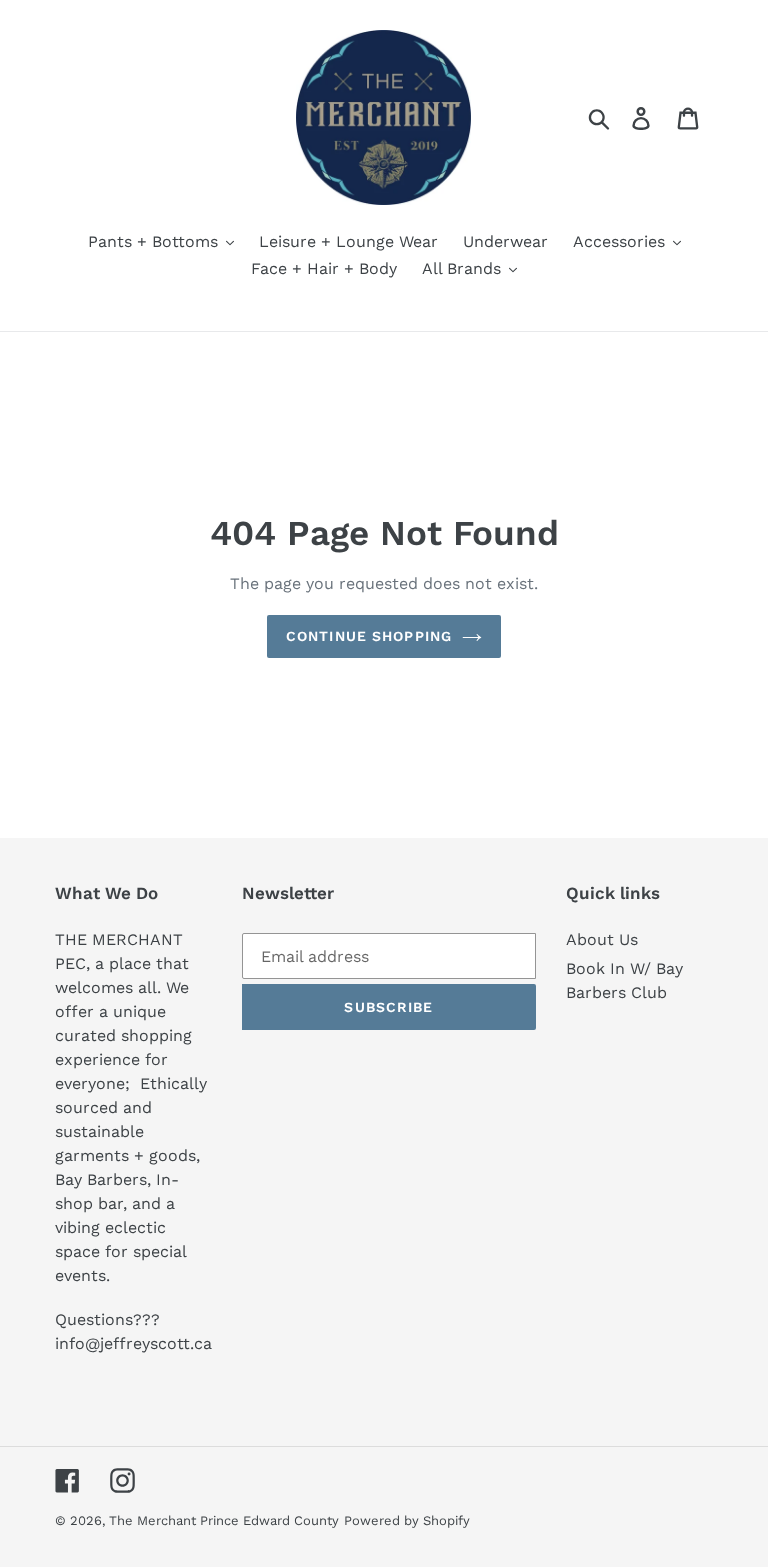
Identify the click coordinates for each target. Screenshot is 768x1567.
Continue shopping (369, 636)
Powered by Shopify (407, 1520)
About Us (602, 939)
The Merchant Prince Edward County (224, 1520)
